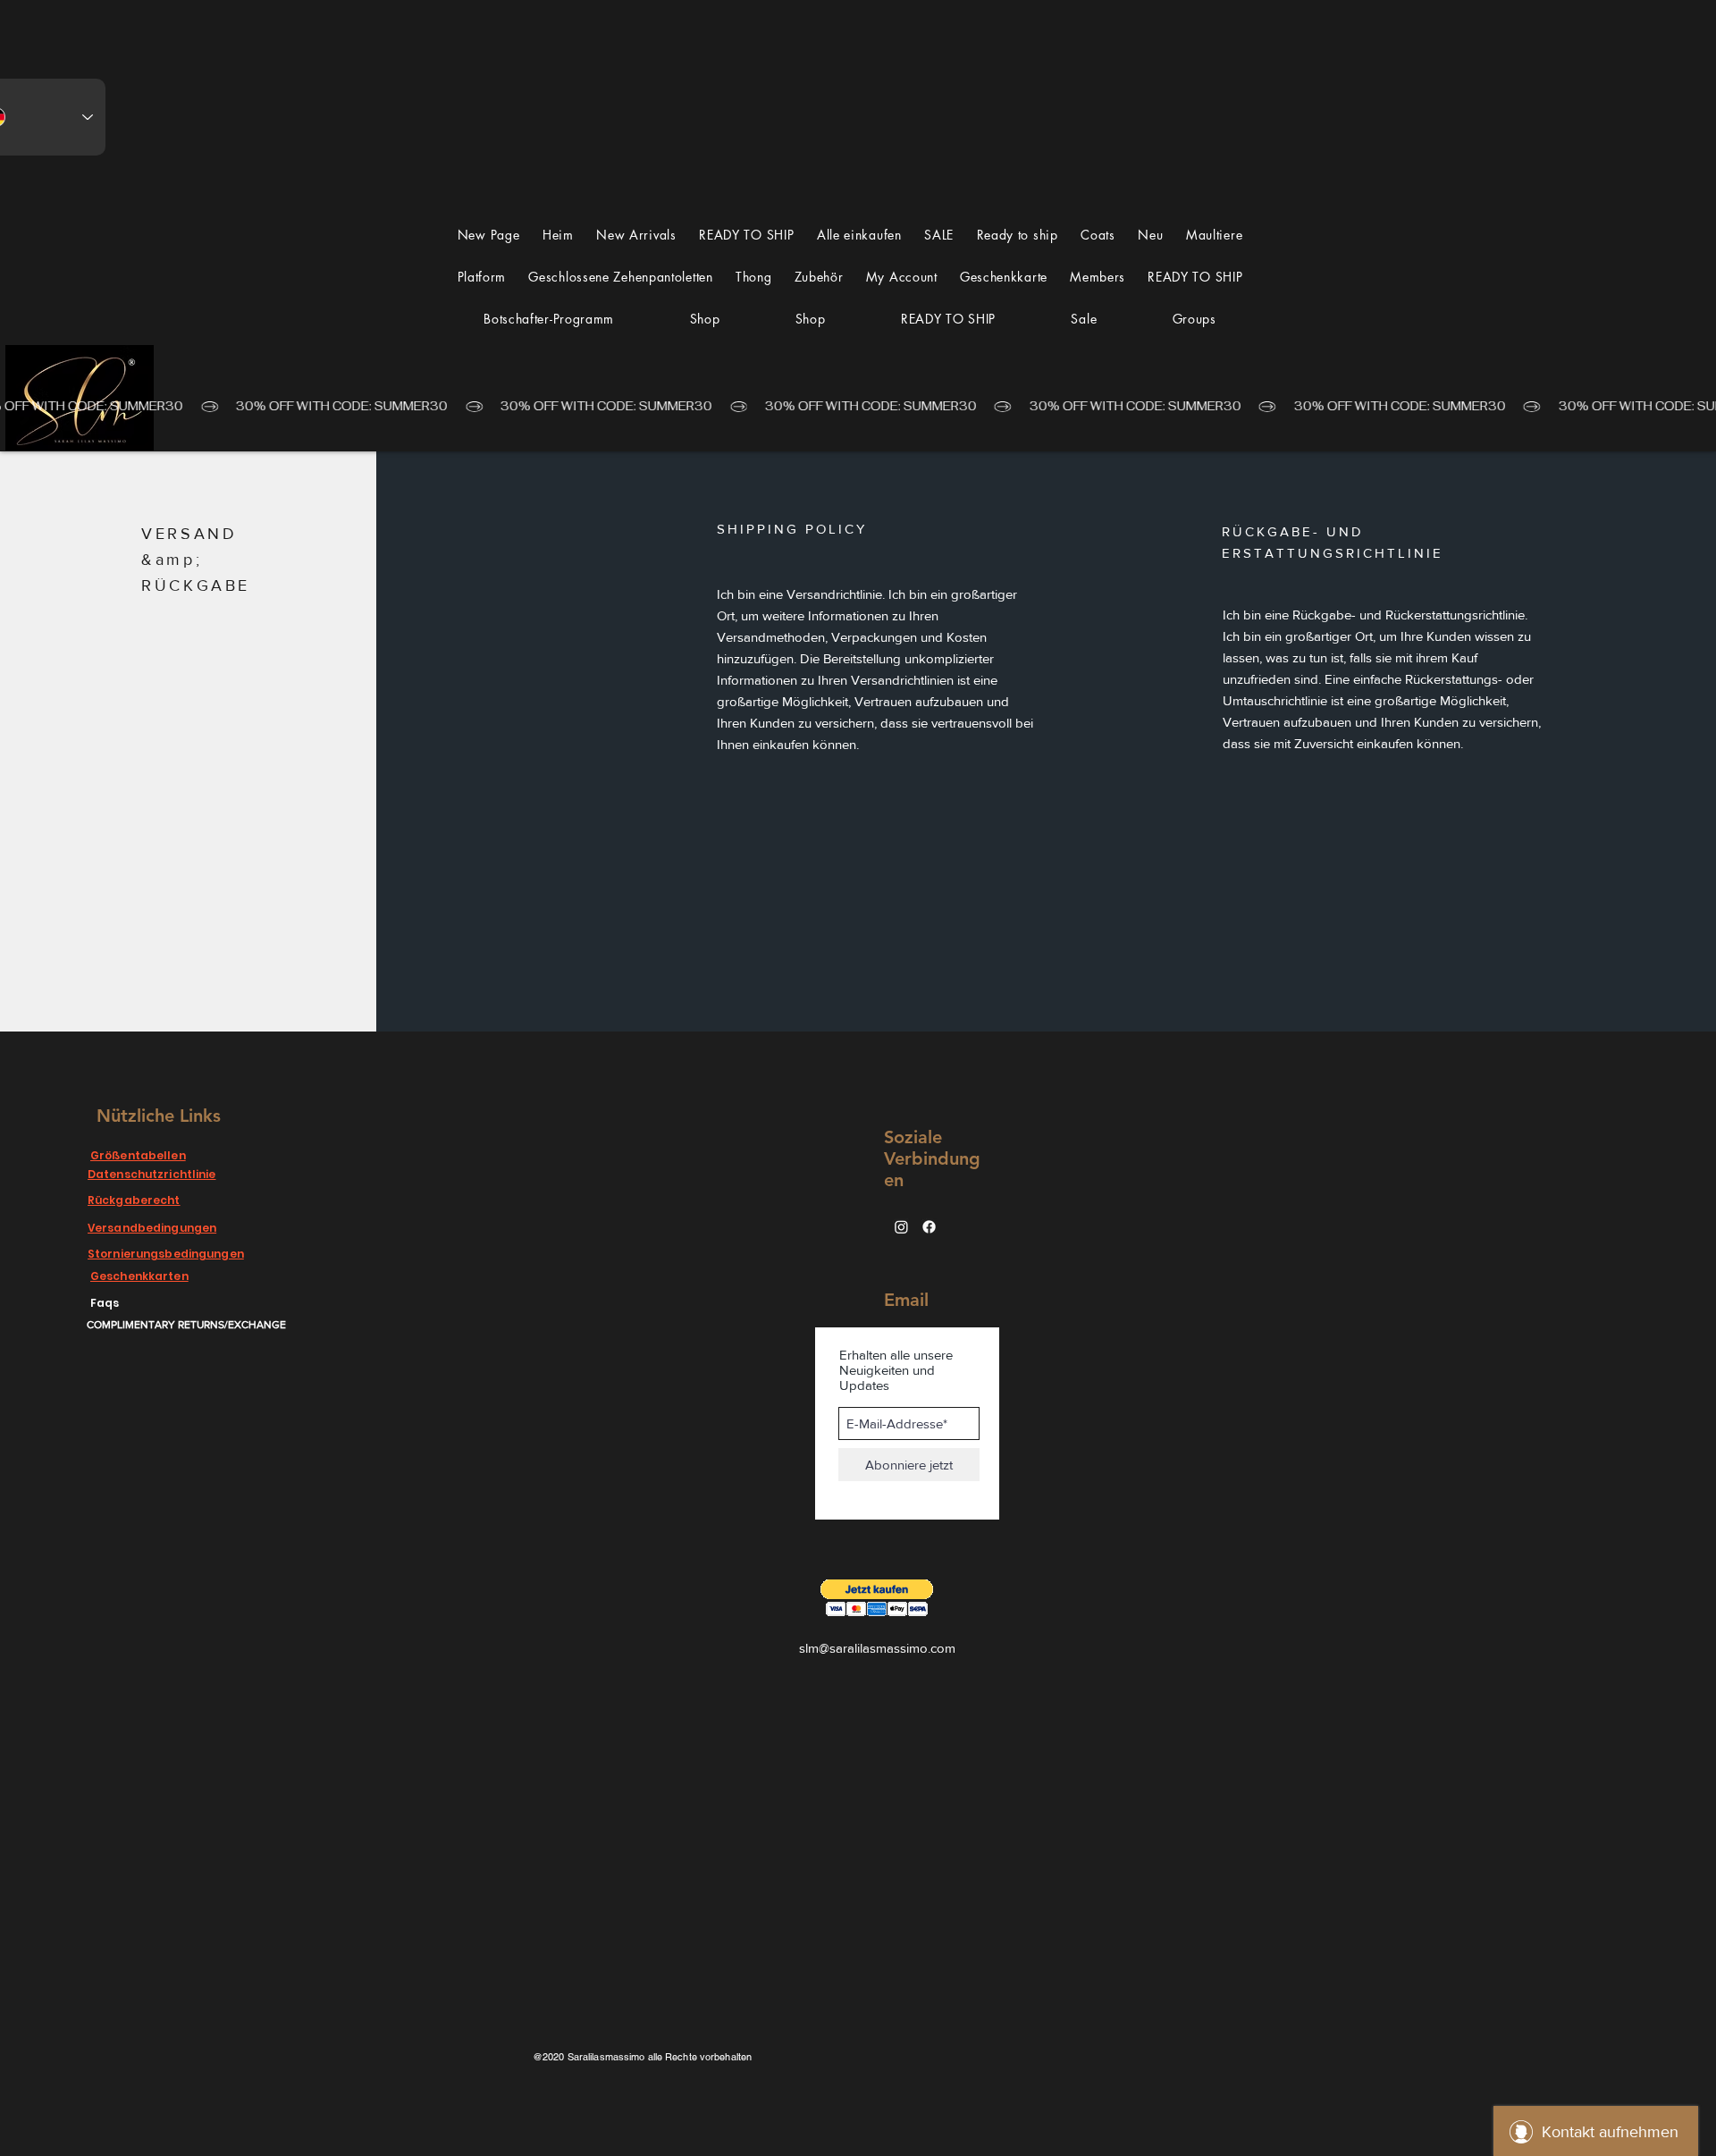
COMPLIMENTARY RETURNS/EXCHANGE (186, 1325)
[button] (1214, 235)
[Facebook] (929, 1227)
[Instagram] (901, 1227)
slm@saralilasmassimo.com (877, 1648)
